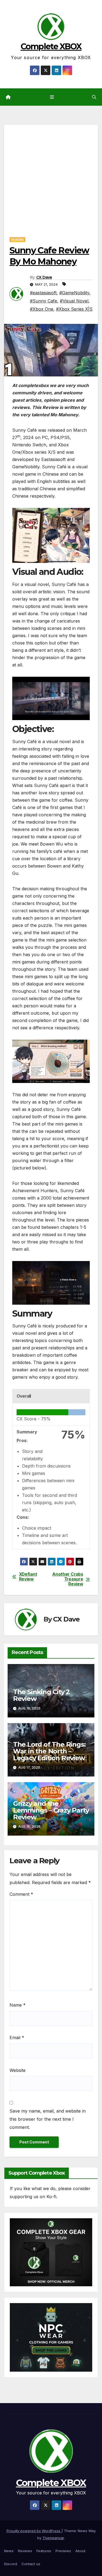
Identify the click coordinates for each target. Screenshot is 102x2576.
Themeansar (53, 2538)
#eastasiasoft (43, 293)
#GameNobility (74, 293)
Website (18, 2070)
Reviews (17, 240)
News (9, 2551)
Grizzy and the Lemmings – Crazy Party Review (51, 1810)
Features (44, 2551)
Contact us (31, 2564)
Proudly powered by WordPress (34, 2531)
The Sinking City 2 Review (41, 1695)
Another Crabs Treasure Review (68, 1579)
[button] (94, 97)
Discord (11, 2564)
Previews (63, 2551)
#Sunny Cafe (44, 301)
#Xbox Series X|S (74, 309)
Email (17, 2037)
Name (18, 2005)
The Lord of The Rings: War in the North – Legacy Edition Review (49, 1751)
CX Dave (44, 277)
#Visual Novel (74, 301)
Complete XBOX (51, 46)
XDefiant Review (28, 1577)
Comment (21, 1894)
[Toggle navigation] (52, 97)
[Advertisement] (51, 175)
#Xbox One (42, 309)
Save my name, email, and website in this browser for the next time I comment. (48, 2119)
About (80, 2551)
